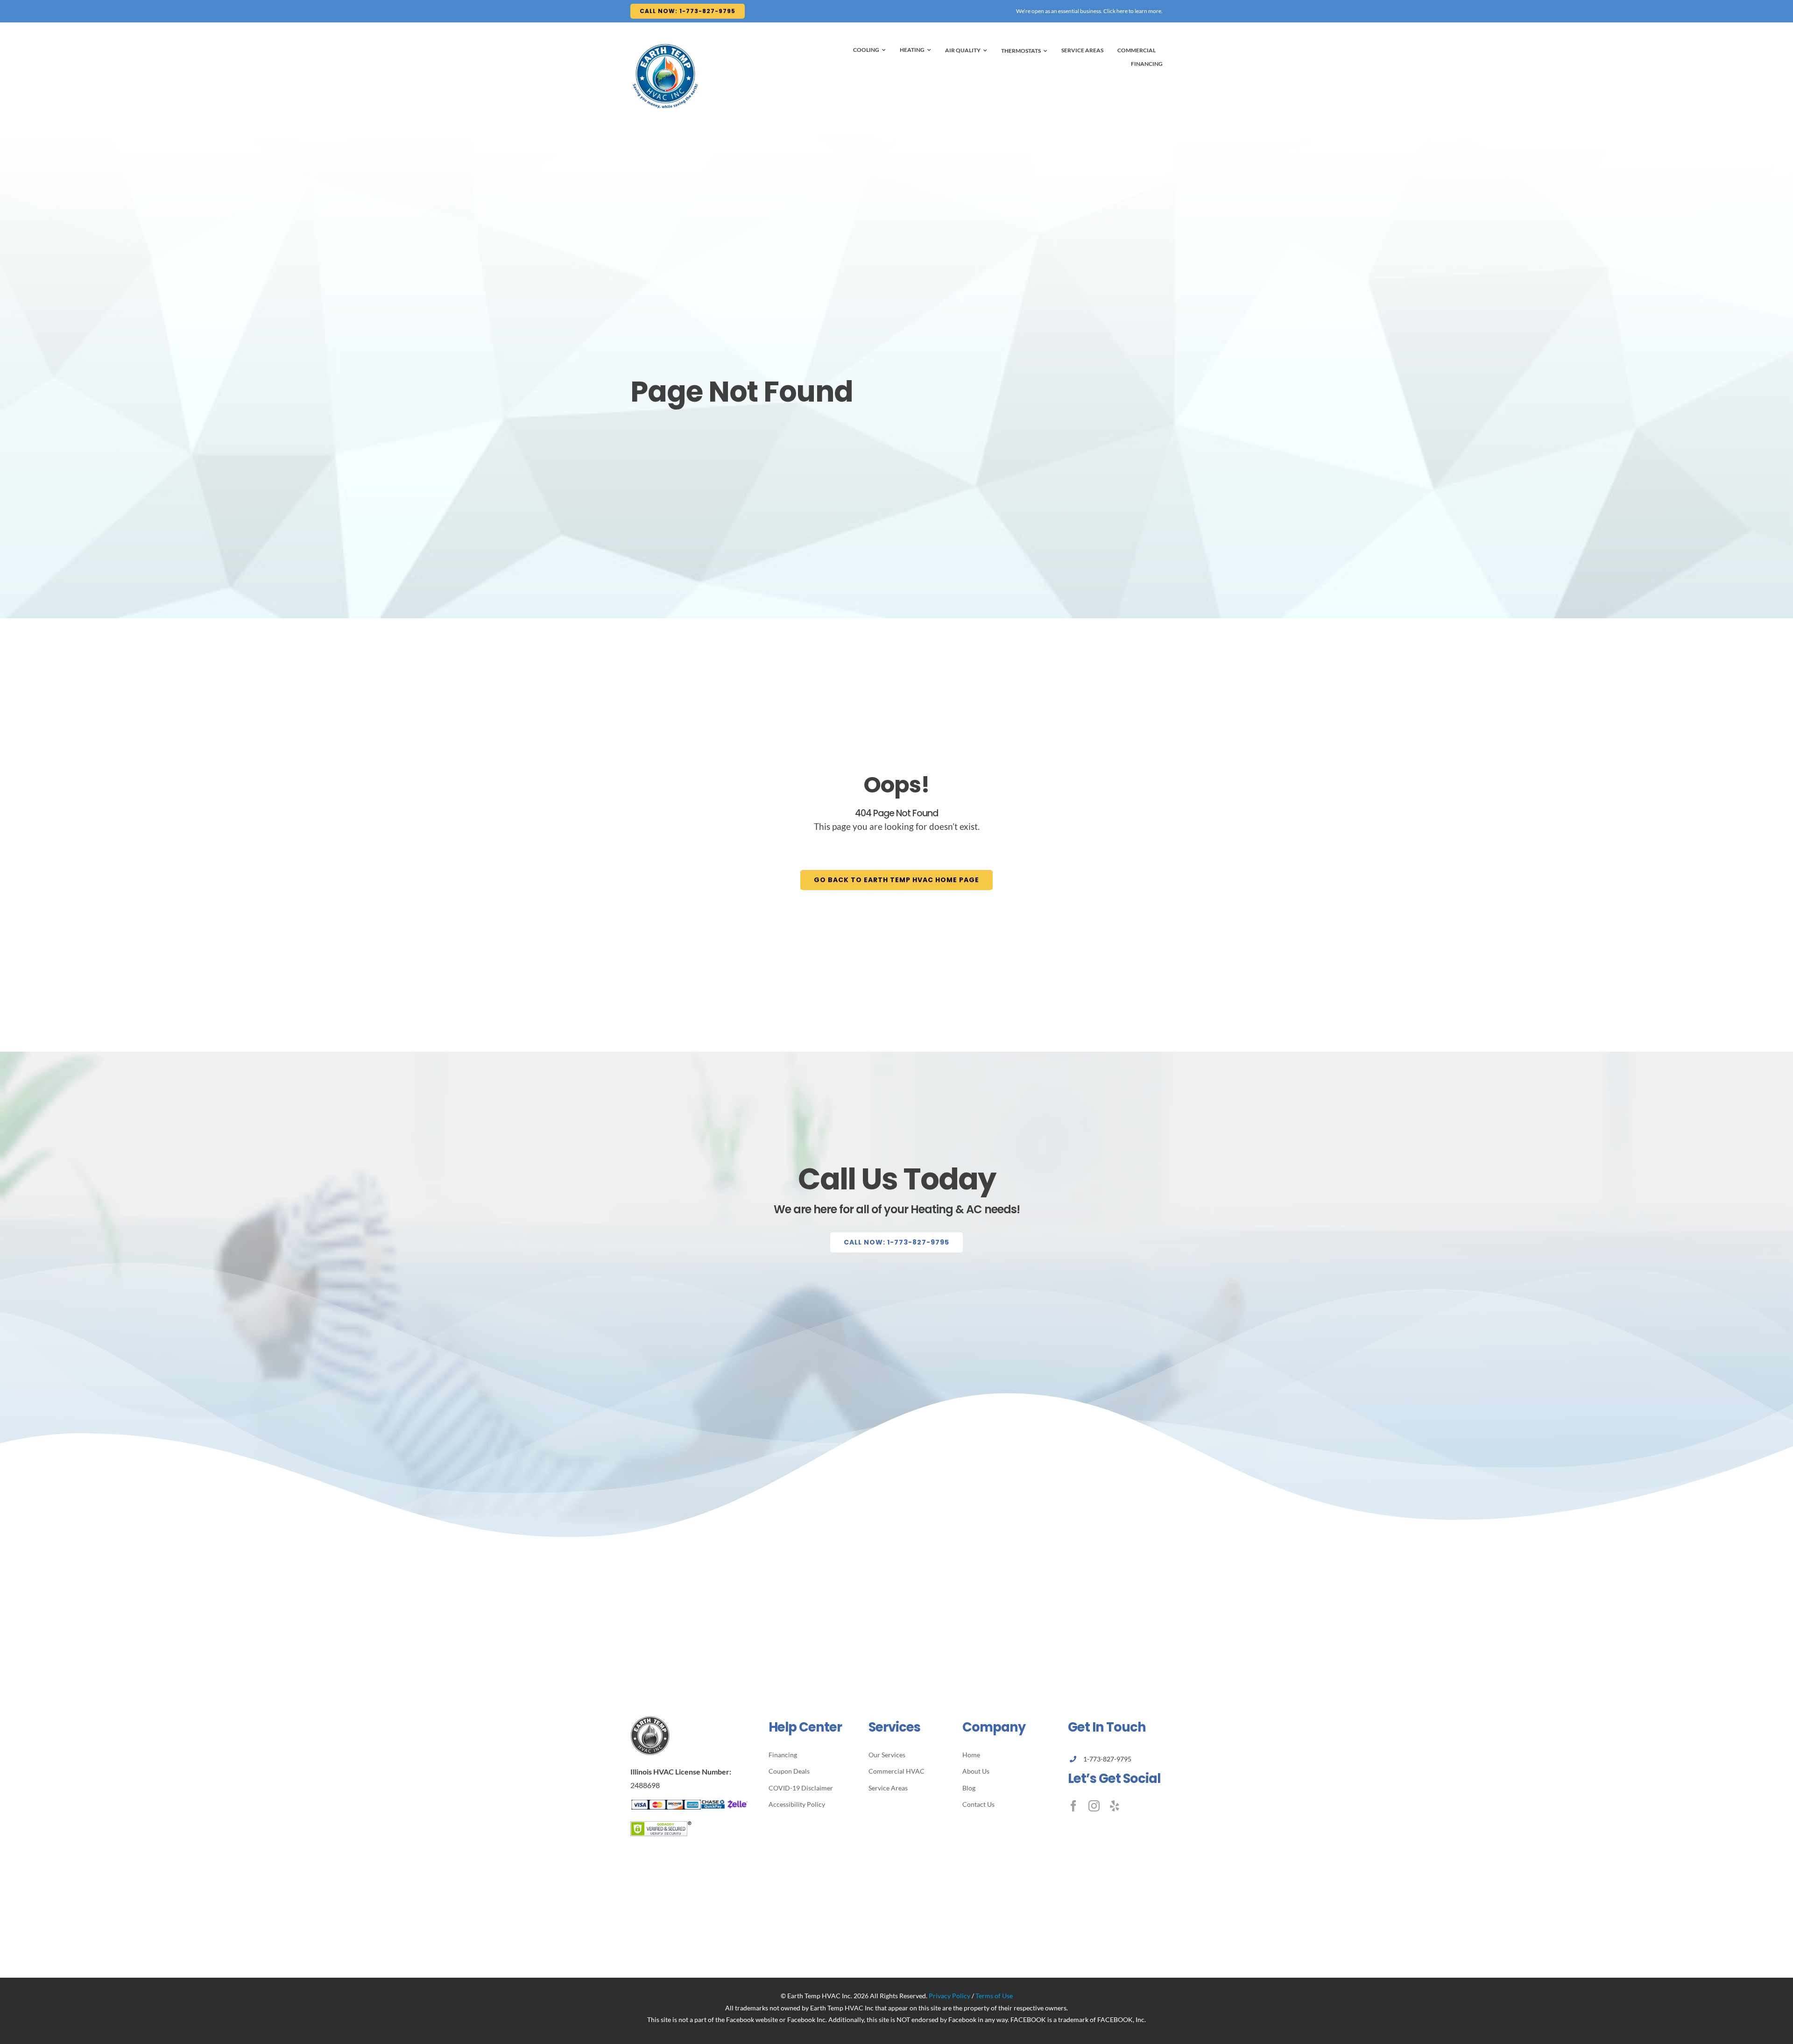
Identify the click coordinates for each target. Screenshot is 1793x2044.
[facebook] (1073, 1806)
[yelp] (1115, 1806)
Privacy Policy (949, 1996)
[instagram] (1094, 1806)
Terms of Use (994, 1996)
